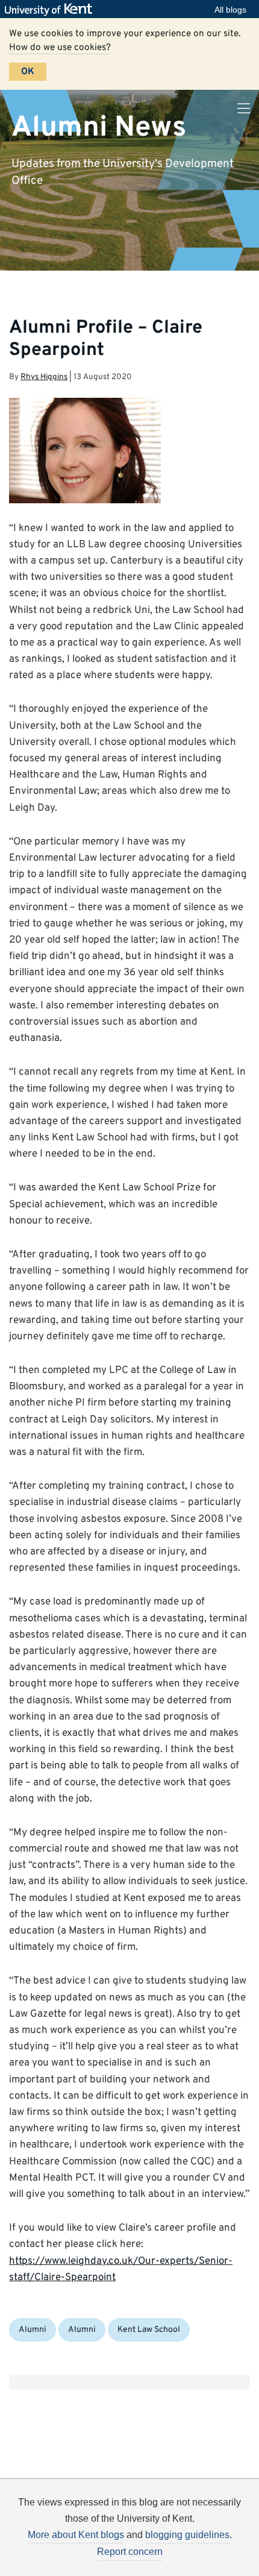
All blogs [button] (230, 10)
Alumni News (99, 127)
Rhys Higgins (44, 377)
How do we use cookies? (60, 48)
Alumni (33, 2330)
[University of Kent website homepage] (51, 10)
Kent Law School (149, 2330)
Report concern (130, 2552)
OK (28, 72)
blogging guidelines (187, 2535)
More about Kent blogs (76, 2535)
